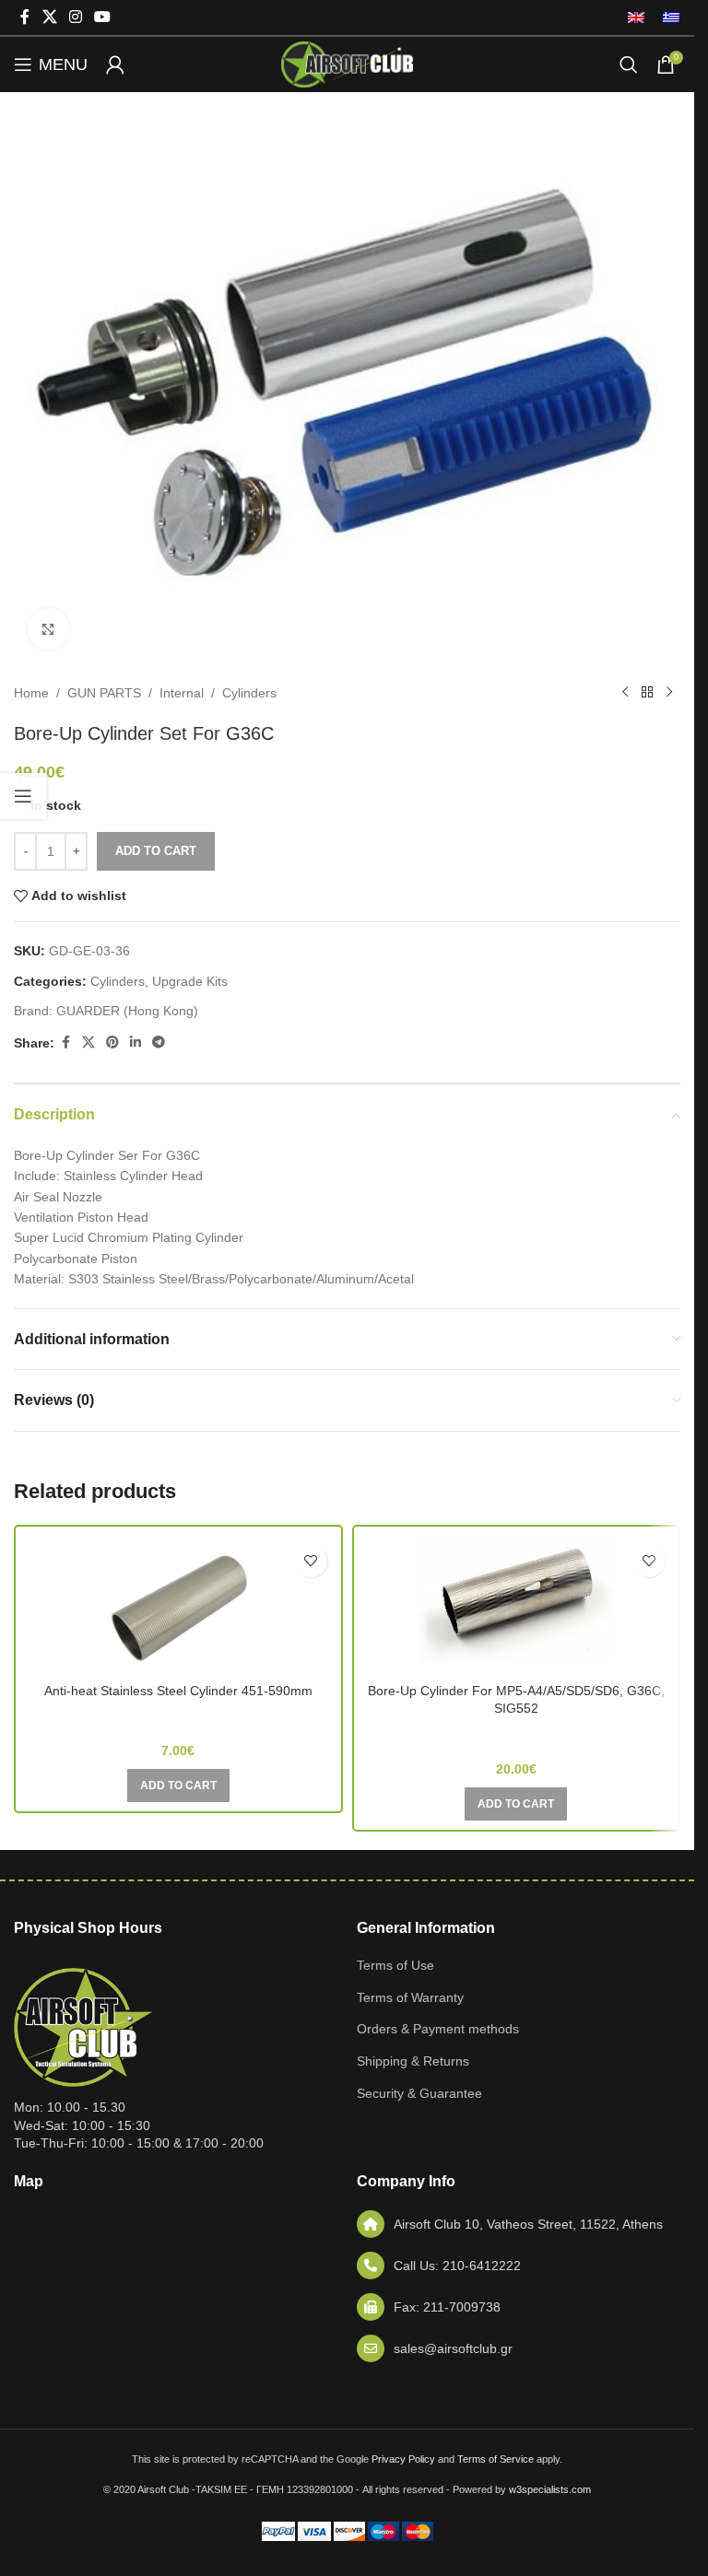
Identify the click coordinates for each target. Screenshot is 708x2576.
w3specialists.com (550, 2489)
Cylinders (249, 693)
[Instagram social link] (75, 17)
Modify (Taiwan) (516, 1735)
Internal (182, 693)
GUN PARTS (104, 693)
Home (31, 693)
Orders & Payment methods (438, 2029)
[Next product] (669, 693)
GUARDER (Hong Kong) (127, 1011)
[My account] (115, 64)
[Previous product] (625, 693)
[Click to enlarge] (48, 629)
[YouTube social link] (103, 17)
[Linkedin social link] (136, 1042)
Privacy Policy (403, 2459)
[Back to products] (647, 693)
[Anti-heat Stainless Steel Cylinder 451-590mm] (178, 1605)
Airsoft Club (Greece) (178, 1717)
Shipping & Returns (413, 2061)
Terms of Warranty (410, 1997)
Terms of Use (395, 1965)
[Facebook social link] (25, 17)
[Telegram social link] (159, 1042)
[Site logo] (347, 64)
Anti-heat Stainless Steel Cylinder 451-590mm (178, 1691)
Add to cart (156, 851)
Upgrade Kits (190, 981)
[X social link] (49, 17)
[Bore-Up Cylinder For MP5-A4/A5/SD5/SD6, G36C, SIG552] (517, 1605)
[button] (178, 1786)
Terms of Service (496, 2459)
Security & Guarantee (419, 2093)
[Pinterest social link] (112, 1042)
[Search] (629, 64)
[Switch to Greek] (667, 18)
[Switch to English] (636, 18)
